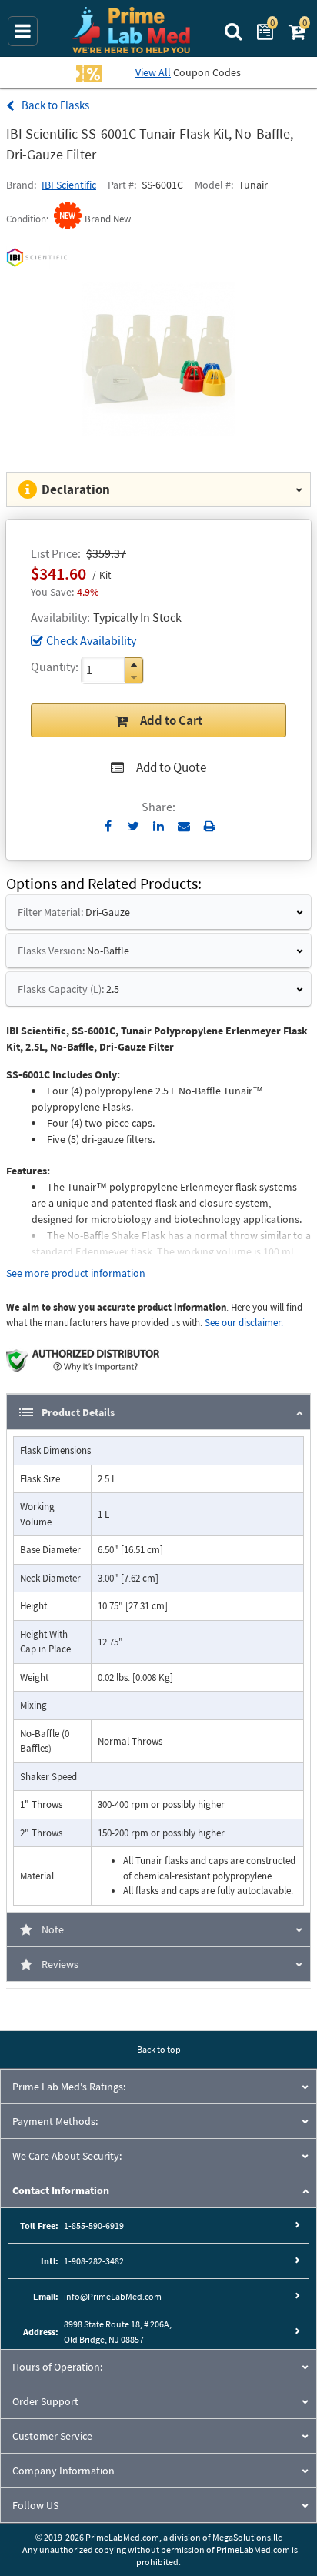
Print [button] (210, 826)
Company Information (63, 2471)
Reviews (60, 1964)
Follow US (35, 2505)
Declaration (76, 489)
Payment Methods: (55, 2121)
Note (53, 1929)
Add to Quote (171, 767)
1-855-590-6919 (94, 2225)
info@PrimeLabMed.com (113, 2296)
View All (153, 72)
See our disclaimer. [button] (244, 1323)
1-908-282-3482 (94, 2261)
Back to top (159, 2049)
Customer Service (52, 2436)
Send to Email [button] (184, 827)
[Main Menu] (23, 31)
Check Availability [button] (91, 640)
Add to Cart (171, 720)
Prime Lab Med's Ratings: (69, 2087)
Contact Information (61, 2190)
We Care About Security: (67, 2156)
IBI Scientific (69, 185)
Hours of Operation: (57, 2367)
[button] (134, 665)
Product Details (78, 1412)
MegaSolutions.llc (247, 2537)
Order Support (45, 2401)
